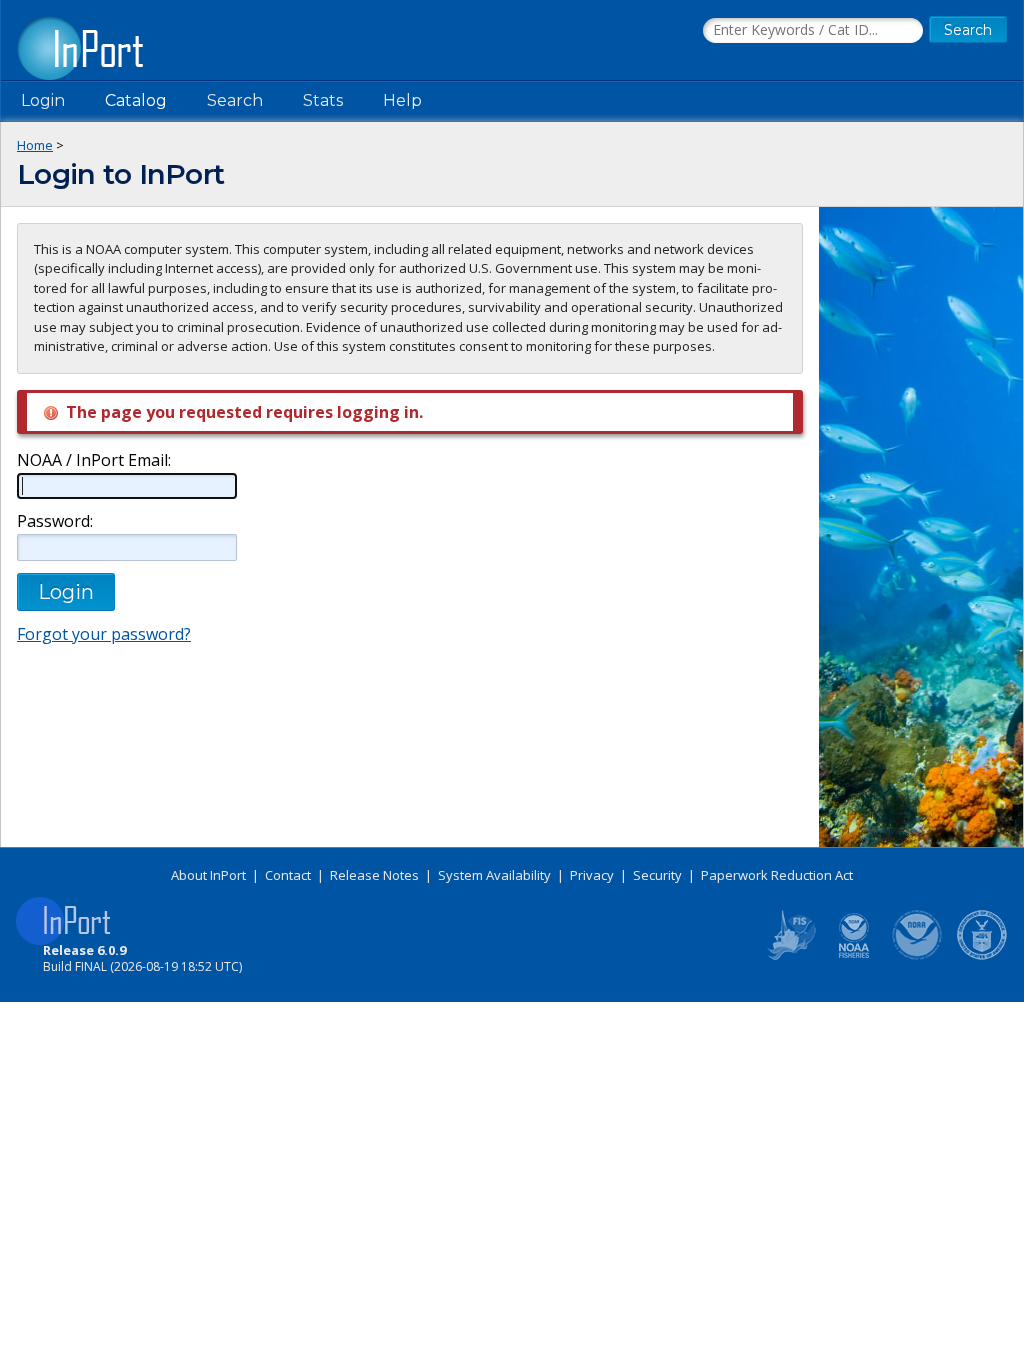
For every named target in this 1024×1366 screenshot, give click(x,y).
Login (43, 100)
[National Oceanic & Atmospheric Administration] (918, 956)
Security (657, 875)
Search (235, 100)
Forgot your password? (104, 634)
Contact (288, 875)
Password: (55, 521)
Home (35, 145)
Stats (323, 100)
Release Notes (374, 875)
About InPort (208, 875)
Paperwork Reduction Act (777, 875)
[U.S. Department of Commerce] (982, 956)
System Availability (494, 875)
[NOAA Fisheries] (854, 956)
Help (402, 100)
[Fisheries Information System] (790, 956)
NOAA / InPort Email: (94, 460)
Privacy (592, 875)
